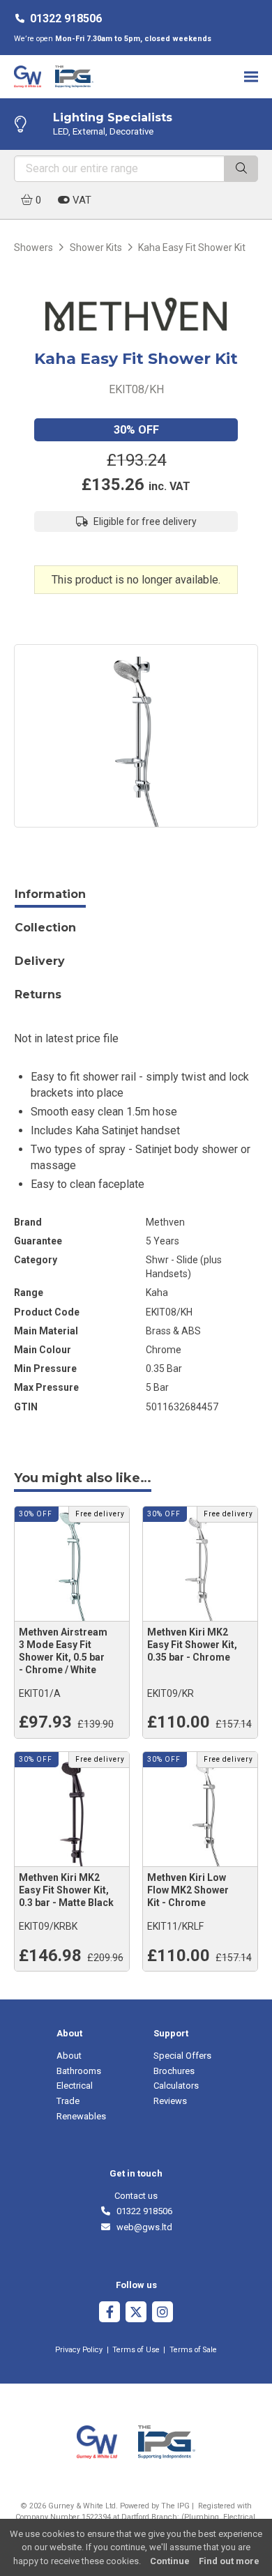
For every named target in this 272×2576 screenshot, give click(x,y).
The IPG (175, 2506)
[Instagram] (163, 2314)
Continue (170, 2561)
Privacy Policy (79, 2350)
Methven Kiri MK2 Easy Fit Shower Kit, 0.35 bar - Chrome (192, 1645)
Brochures (174, 2071)
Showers (33, 247)
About (69, 2056)
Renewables (81, 2116)
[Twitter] (136, 2314)
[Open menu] (251, 76)
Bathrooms (79, 2071)
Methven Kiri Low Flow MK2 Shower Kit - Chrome (188, 1890)
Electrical (75, 2086)
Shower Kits (96, 247)
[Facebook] (109, 2314)
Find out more (229, 2561)
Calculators (176, 2086)
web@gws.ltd (142, 2227)
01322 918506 (66, 18)
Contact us (136, 2196)
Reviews (170, 2101)
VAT (81, 200)
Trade (68, 2101)
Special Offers (182, 2056)
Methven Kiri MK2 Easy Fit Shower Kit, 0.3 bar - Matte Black (66, 1890)
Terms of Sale (193, 2350)
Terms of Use (136, 2350)
